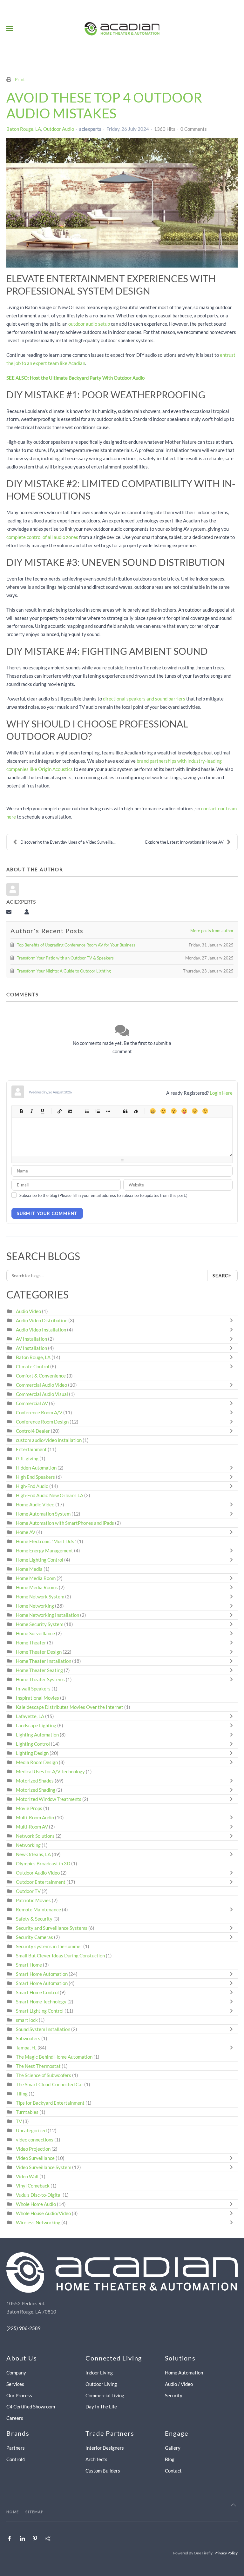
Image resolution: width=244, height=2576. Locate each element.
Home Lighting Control (40, 1560)
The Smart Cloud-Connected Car (50, 2084)
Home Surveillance (35, 1633)
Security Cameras (35, 1937)
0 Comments (194, 129)
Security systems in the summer (49, 1946)
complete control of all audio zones (42, 537)
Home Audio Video (35, 1504)
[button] (10, 29)
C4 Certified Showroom (31, 2407)
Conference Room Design (42, 1422)
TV (19, 2121)
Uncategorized (31, 2130)
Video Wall (27, 2176)
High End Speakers (35, 1477)
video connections (35, 2140)
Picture (70, 1111)
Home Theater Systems (40, 1679)
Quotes (125, 1111)
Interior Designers (105, 2448)
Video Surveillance (35, 2158)
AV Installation (31, 1339)
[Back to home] (122, 29)
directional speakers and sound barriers (144, 699)
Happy (153, 1111)
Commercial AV (32, 1403)
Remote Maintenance (39, 1909)
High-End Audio (32, 1486)
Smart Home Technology (41, 2002)
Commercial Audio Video (41, 1385)
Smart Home (29, 1965)
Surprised (174, 1111)
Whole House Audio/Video (43, 2213)
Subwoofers (28, 2038)
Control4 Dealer (33, 1431)
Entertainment (31, 1449)
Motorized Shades (35, 1781)
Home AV (26, 1532)
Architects (96, 2459)
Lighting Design (32, 1753)
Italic (32, 1111)
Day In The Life (101, 2407)
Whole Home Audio (36, 2204)
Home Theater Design (39, 1652)
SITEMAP (35, 2512)
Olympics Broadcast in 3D (43, 1863)
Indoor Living (99, 2373)
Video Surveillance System (44, 2167)
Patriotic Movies (33, 1900)
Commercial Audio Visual (42, 1394)
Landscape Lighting (36, 1725)
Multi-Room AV (32, 1827)
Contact (173, 2471)
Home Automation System (43, 1514)
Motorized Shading (36, 1790)
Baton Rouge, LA (24, 129)
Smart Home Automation (42, 1974)
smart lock (27, 2020)
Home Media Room (36, 1578)
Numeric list (97, 1111)
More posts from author (212, 931)
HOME (13, 2512)
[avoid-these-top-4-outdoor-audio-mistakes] (122, 203)
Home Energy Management (44, 1550)
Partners (16, 2448)
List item (108, 1111)
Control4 (16, 2459)
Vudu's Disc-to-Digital (39, 2195)
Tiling (22, 2094)
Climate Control (33, 1366)
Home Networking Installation (47, 1615)
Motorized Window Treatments (49, 1799)
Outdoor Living (101, 2384)
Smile (163, 1111)
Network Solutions (36, 1836)
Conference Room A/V (39, 1412)
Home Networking (35, 1606)
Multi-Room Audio (35, 1817)
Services (15, 2384)
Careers (15, 2418)
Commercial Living (105, 2395)
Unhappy (195, 1111)
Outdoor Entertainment (41, 1882)
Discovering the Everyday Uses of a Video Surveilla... (68, 842)
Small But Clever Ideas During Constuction (60, 1955)
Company (16, 2373)
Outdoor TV (28, 1891)
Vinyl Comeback (33, 2186)
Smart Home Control (37, 1992)
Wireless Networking (38, 2222)
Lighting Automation (37, 1735)
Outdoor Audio (59, 129)
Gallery (173, 2448)
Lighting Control (33, 1744)
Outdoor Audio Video (38, 1873)
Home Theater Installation (44, 1661)
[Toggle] (233, 1320)
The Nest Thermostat (38, 2066)
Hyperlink (59, 1111)
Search (222, 1276)
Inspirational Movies (37, 1698)
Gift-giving (27, 1458)
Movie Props (29, 1808)
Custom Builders (103, 2471)
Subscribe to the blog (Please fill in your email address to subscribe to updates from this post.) (103, 1195)
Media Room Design (37, 1762)
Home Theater (31, 1643)
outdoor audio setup (89, 324)
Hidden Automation (37, 1468)
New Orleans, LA (33, 1854)
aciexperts (90, 129)
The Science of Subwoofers (44, 2075)
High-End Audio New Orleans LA (50, 1495)
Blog (170, 2459)
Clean (136, 1111)
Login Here (221, 1093)
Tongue (184, 1111)
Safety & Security (34, 1919)
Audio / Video (179, 2384)
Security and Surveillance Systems (52, 1928)
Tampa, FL (26, 2048)
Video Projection (33, 2149)
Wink (205, 1111)
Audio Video (28, 1311)
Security (174, 2395)
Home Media (29, 1569)
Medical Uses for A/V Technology (50, 1771)
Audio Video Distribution (42, 1320)
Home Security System (40, 1624)
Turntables (27, 2112)
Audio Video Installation (41, 1330)
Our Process (19, 2395)
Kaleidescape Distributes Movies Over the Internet (70, 1707)
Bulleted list (87, 1111)
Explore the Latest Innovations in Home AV (184, 842)
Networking (28, 1845)
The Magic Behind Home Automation (54, 2057)
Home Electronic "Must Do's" (46, 1541)
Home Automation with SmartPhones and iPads (65, 1523)
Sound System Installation (44, 2029)
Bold (21, 1111)
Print (20, 79)
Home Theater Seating (39, 1670)
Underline (42, 1111)
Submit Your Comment (47, 1213)
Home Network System (40, 1597)
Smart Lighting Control (40, 2011)
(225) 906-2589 (24, 2328)
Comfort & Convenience (41, 1376)
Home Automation (184, 2373)
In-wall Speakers (33, 1689)
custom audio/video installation (49, 1440)
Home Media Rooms (37, 1587)
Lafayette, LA (30, 1716)
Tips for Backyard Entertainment (50, 2103)
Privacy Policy (226, 2553)
